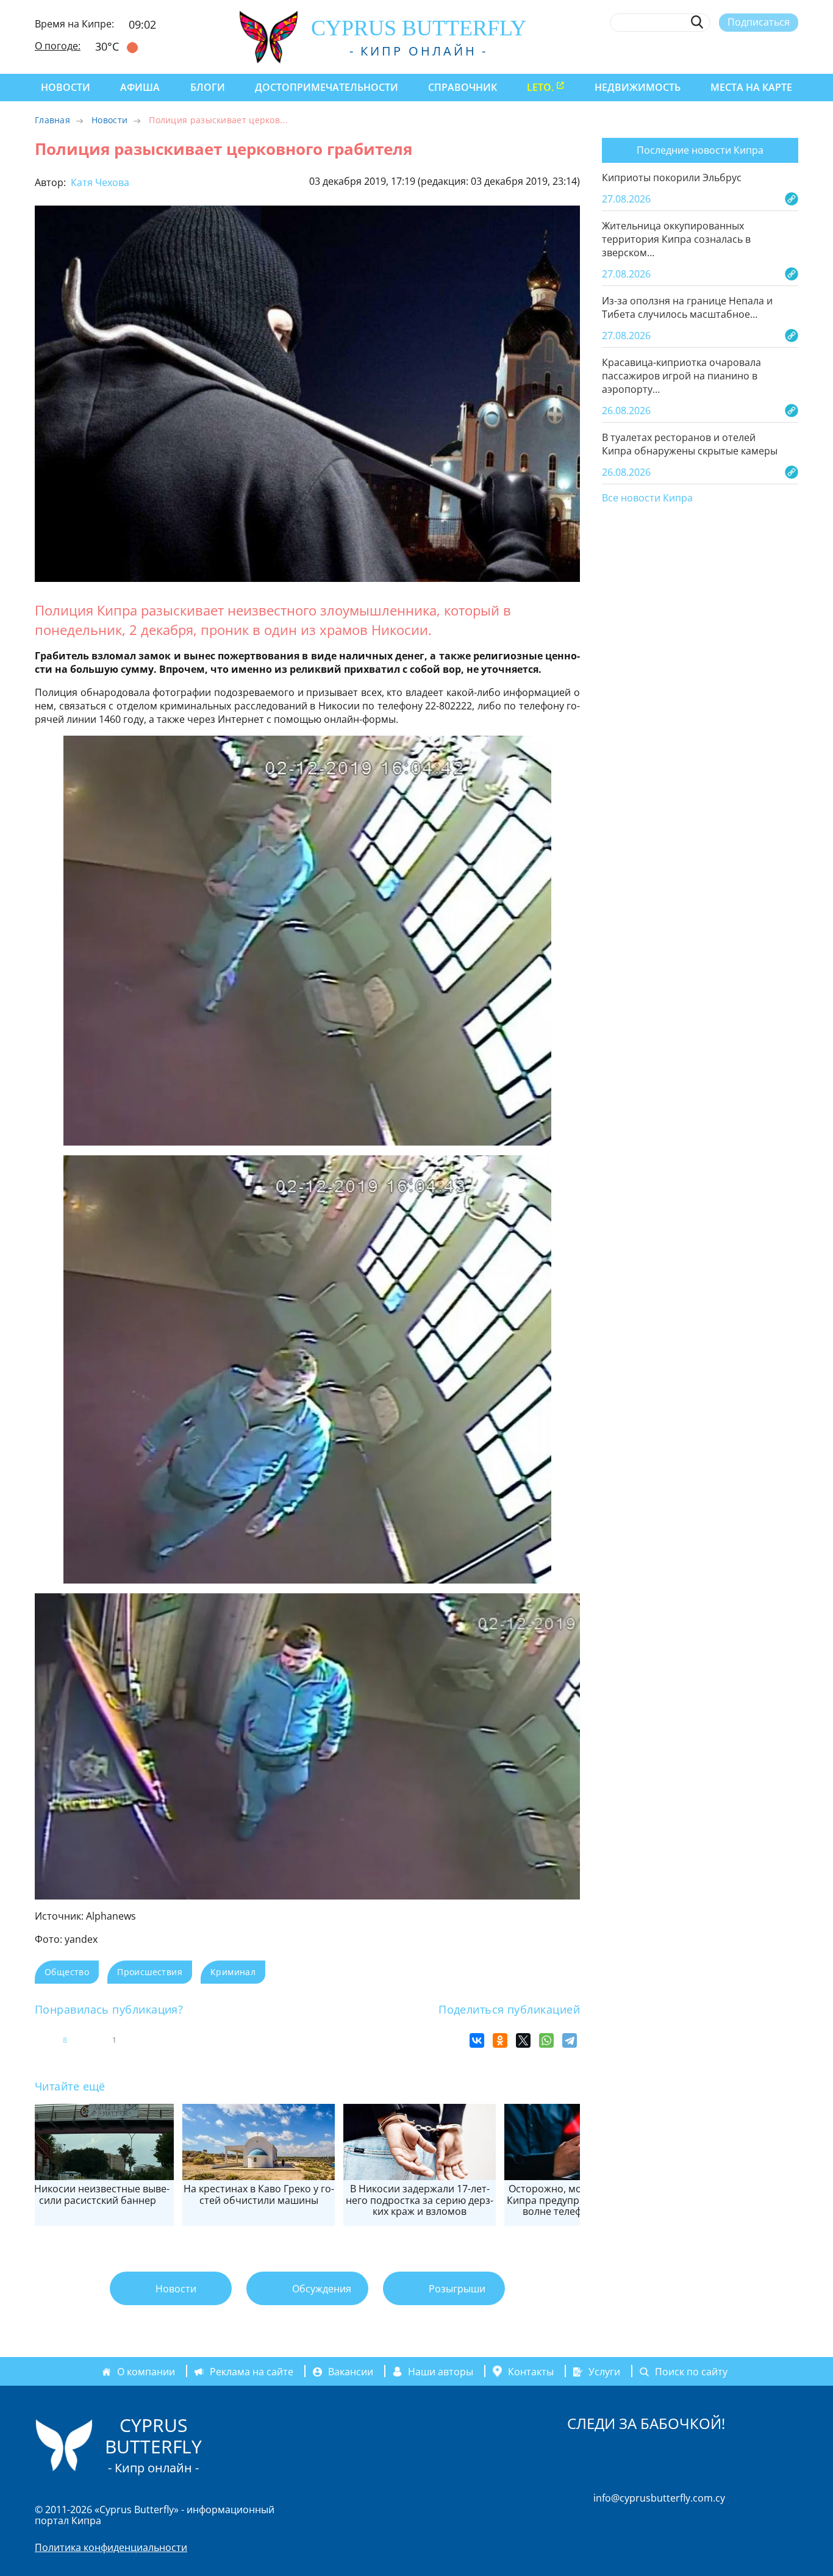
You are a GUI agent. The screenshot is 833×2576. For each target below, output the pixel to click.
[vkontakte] (770, 51)
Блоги (208, 87)
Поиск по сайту (691, 2372)
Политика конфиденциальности (111, 2547)
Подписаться (759, 22)
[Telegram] (570, 2040)
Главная (52, 120)
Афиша (140, 87)
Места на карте (751, 87)
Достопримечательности (327, 87)
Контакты (531, 2372)
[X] (523, 2040)
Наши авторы (441, 2372)
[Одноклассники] (500, 2040)
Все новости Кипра (647, 498)
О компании (146, 2372)
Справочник (463, 87)
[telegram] (747, 51)
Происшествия (150, 1972)
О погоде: (58, 46)
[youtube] (792, 51)
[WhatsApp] (546, 2040)
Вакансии (351, 2372)
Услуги (604, 2372)
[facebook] (680, 51)
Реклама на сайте (252, 2372)
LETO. (540, 87)
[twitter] (725, 51)
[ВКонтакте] (477, 2040)
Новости (66, 87)
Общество (67, 1972)
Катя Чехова (99, 182)
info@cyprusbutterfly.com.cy (659, 2498)
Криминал (233, 1972)
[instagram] (703, 51)
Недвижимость (638, 87)
